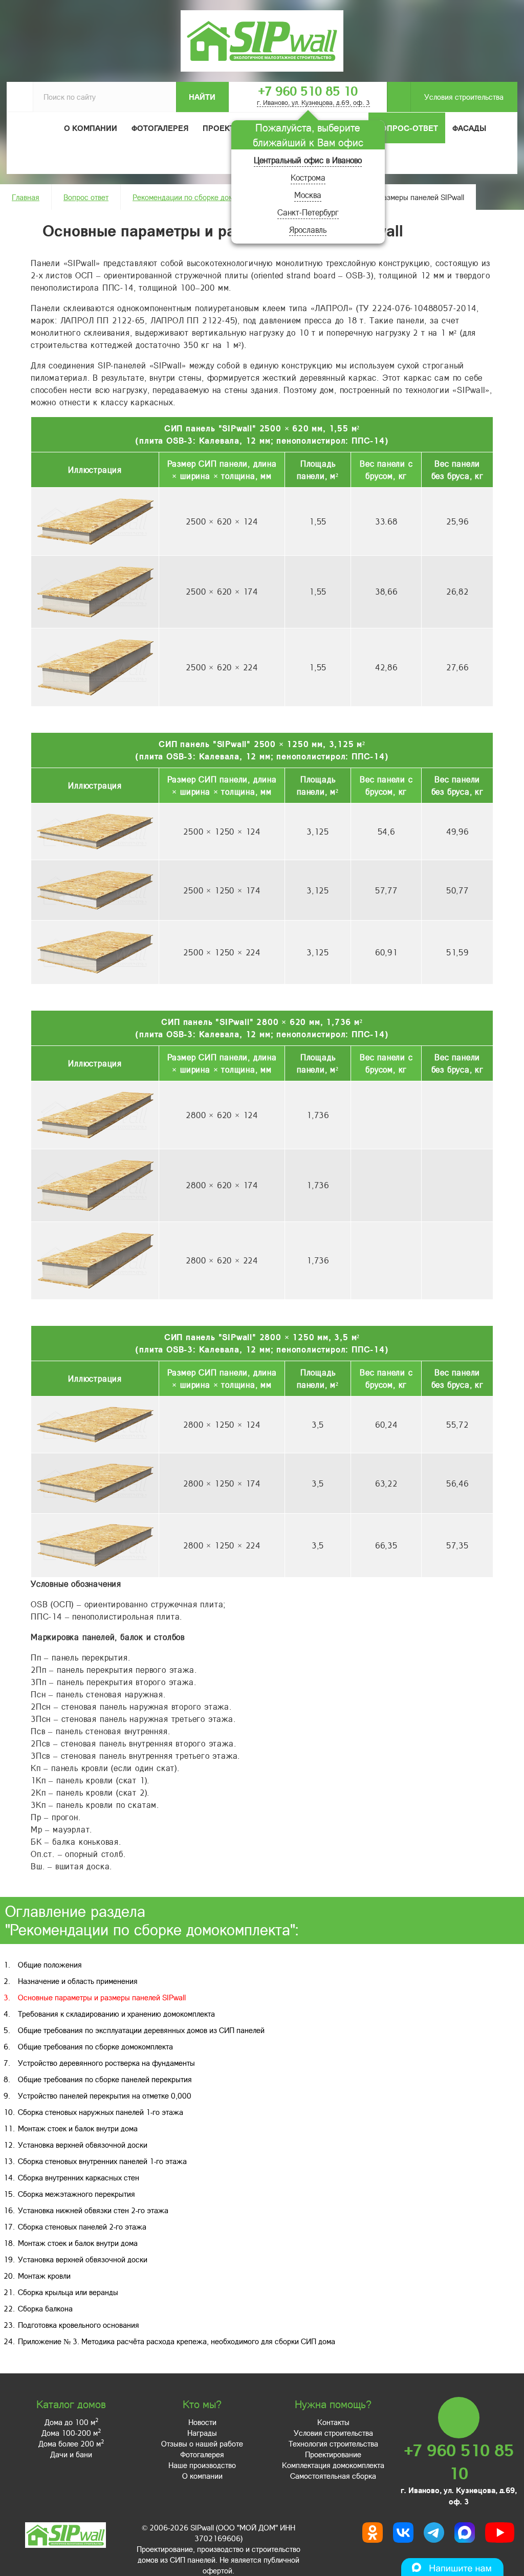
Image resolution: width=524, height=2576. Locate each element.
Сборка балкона (45, 2308)
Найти (202, 97)
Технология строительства (333, 2443)
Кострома (308, 177)
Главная (26, 197)
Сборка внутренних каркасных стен (79, 2177)
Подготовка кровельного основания (79, 2325)
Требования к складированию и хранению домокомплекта (116, 2014)
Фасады (469, 128)
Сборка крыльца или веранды (68, 2292)
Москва (308, 195)
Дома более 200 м (71, 2443)
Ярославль (308, 230)
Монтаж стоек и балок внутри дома (78, 2128)
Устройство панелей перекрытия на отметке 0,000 (105, 2095)
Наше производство (202, 2465)
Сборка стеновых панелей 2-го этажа (82, 2226)
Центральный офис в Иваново (308, 160)
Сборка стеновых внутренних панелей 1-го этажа (102, 2161)
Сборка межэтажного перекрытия (77, 2194)
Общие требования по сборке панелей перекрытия (105, 2079)
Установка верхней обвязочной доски (83, 2145)
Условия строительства (464, 97)
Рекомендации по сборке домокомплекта (202, 197)
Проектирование (333, 2454)
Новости (202, 2422)
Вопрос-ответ (407, 128)
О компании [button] (91, 128)
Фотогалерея (160, 128)
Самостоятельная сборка (333, 2476)
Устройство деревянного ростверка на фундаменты (106, 2063)
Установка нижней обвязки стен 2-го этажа (93, 2210)
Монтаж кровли (44, 2276)
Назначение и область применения (78, 1981)
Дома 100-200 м (71, 2433)
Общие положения (50, 1964)
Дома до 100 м (71, 2422)
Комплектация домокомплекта (333, 2465)
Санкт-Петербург (308, 212)
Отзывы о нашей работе (202, 2443)
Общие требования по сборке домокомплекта (95, 2046)
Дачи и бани (71, 2454)
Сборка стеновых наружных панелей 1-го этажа (101, 2112)
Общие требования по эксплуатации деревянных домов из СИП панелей (141, 2030)
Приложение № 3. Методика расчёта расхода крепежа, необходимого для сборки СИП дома (177, 2341)
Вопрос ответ (86, 197)
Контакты (333, 2422)
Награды (202, 2433)
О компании (202, 2476)
